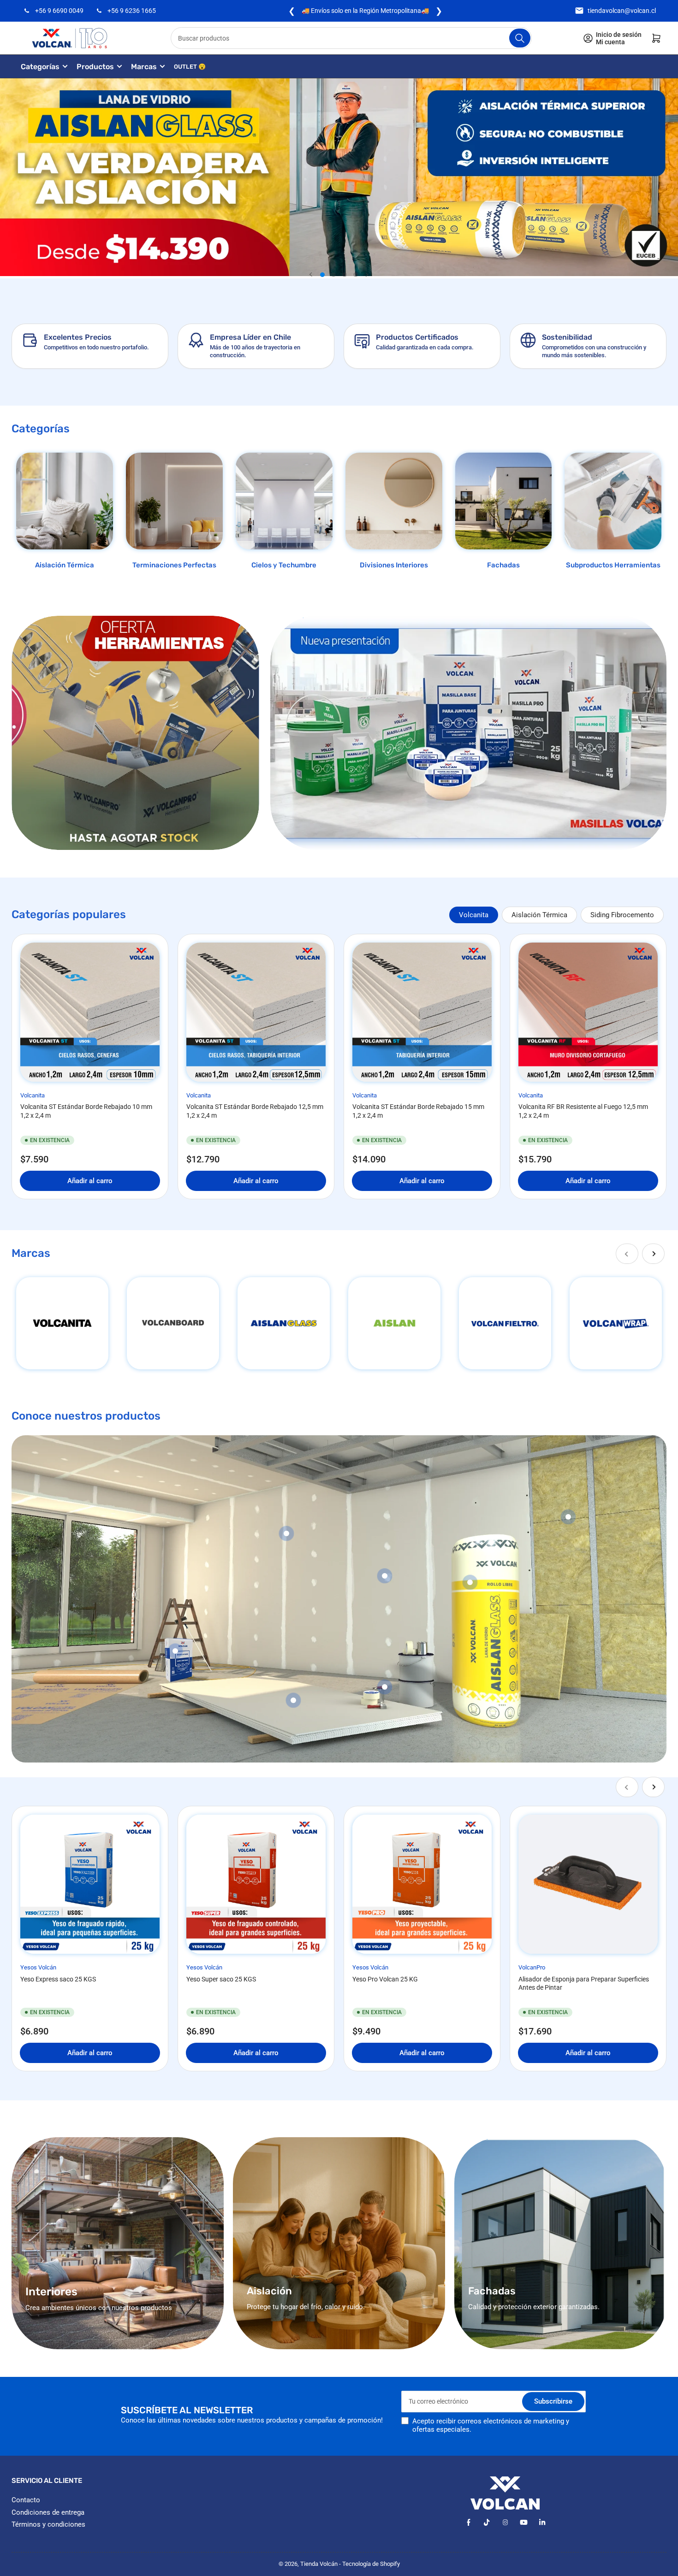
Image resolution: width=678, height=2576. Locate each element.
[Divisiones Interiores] (394, 501)
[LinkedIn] (542, 2522)
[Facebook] (468, 2522)
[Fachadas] (504, 501)
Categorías (40, 67)
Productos (95, 67)
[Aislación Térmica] (65, 501)
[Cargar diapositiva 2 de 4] (333, 275)
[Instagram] (505, 2522)
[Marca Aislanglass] (284, 1323)
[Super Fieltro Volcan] (505, 1323)
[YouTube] (524, 2522)
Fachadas (503, 565)
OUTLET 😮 (190, 67)
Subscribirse (553, 2401)
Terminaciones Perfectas (174, 565)
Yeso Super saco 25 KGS (221, 1979)
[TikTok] (487, 2522)
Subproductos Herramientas (613, 565)
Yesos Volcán (38, 1967)
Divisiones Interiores (394, 565)
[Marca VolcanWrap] (616, 1323)
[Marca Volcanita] (62, 1323)
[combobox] (351, 38)
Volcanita (474, 915)
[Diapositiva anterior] (311, 275)
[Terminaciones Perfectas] (174, 501)
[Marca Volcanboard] (173, 1323)
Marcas (144, 67)
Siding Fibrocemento (622, 915)
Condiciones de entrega (48, 2512)
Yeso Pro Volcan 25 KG (385, 1979)
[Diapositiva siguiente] (367, 275)
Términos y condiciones (48, 2524)
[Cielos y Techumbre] (284, 501)
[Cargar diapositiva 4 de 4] (356, 275)
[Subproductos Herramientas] (613, 501)
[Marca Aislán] (394, 1323)
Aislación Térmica (65, 565)
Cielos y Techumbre (284, 565)
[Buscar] (520, 38)
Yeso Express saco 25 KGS (58, 1979)
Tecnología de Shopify (371, 2564)
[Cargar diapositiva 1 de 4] (322, 275)
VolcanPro (532, 1967)
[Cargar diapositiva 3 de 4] (345, 275)
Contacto (26, 2500)
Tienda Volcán (319, 2564)
